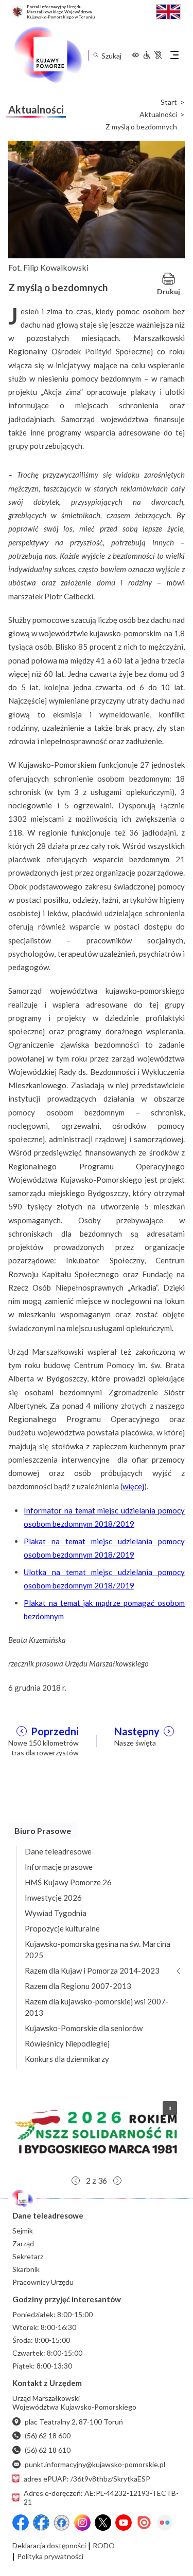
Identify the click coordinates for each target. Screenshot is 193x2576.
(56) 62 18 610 (48, 2450)
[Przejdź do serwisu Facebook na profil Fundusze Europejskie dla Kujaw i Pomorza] (41, 2523)
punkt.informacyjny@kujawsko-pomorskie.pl (95, 2464)
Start (169, 102)
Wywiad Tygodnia (56, 1913)
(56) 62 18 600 (48, 2436)
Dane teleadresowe (58, 1851)
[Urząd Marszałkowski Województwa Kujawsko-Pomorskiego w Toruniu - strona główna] (47, 55)
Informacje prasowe (59, 1867)
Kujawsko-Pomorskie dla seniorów (84, 2028)
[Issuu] (144, 2523)
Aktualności (158, 115)
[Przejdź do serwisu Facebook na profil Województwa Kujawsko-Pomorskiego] (21, 2523)
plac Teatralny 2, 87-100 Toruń (74, 2422)
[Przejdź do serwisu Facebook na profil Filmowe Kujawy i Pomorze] (62, 2523)
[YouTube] (124, 2523)
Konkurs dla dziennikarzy (67, 2059)
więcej (133, 1486)
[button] (97, 2132)
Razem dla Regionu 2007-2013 (78, 1986)
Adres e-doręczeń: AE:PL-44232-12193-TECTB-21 (101, 2497)
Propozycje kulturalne (62, 1928)
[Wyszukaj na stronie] (95, 55)
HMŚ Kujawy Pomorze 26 (68, 1882)
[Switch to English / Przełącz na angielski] (168, 11)
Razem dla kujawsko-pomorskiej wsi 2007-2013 (97, 2007)
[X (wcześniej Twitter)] (103, 2523)
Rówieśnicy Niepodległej (67, 2043)
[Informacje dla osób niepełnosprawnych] (152, 55)
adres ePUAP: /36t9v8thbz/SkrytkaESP (87, 2479)
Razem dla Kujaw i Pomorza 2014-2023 (92, 1971)
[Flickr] (165, 2523)
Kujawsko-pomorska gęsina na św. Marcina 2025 (98, 1949)
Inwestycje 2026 (53, 1898)
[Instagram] (82, 2523)
